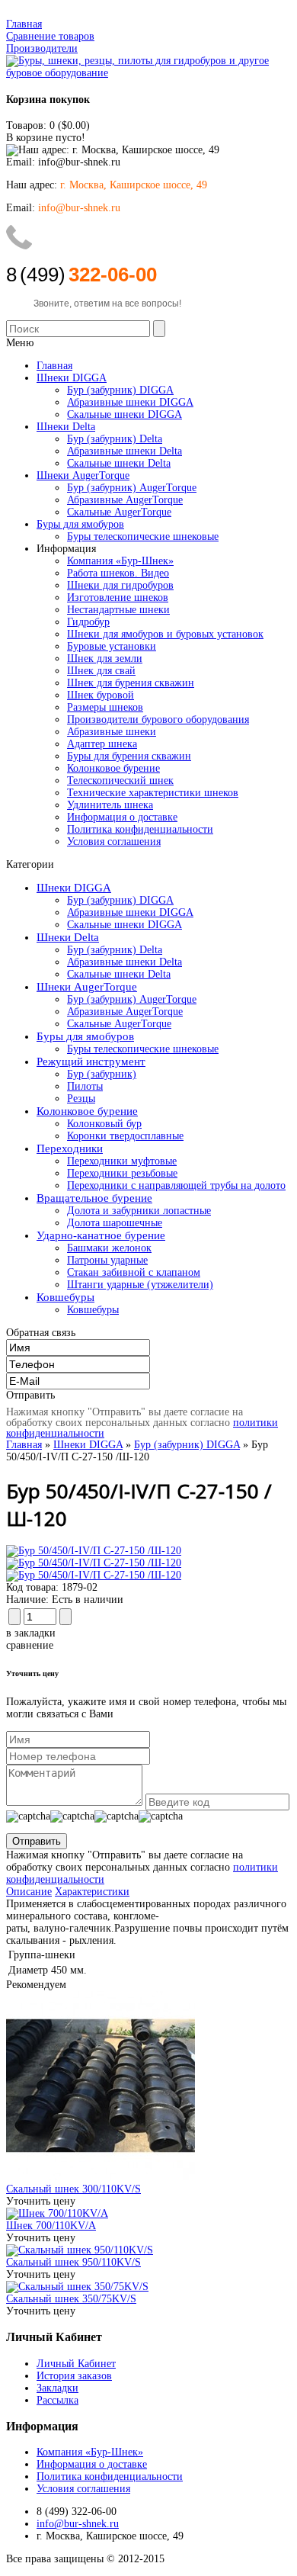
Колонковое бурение (113, 768)
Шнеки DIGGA (74, 888)
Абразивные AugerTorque (125, 1012)
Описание (29, 1892)
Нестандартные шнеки (118, 610)
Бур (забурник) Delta (115, 950)
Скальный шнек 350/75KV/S (71, 2299)
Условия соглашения (114, 842)
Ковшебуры (65, 1297)
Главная (24, 24)
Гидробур (88, 622)
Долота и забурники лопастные (139, 1211)
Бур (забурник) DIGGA (120, 900)
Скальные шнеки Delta (119, 974)
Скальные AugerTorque (119, 1024)
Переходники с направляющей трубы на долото (176, 1185)
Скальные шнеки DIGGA (125, 925)
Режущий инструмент (91, 1062)
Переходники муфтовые (122, 1161)
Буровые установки (112, 646)
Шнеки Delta (68, 937)
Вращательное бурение (94, 1198)
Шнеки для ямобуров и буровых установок (165, 634)
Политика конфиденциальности (140, 829)
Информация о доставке (122, 817)
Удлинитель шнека (110, 805)
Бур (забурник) (102, 1074)
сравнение (30, 1645)
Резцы (81, 1098)
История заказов (74, 2376)
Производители (42, 48)
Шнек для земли (105, 658)
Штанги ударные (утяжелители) (140, 1285)
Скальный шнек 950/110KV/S (73, 2262)
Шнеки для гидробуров (120, 585)
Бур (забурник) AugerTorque (132, 999)
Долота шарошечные (115, 1223)
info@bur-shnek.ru (78, 2524)
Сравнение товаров (50, 36)
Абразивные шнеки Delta (125, 962)
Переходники (70, 1148)
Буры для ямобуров (85, 1036)
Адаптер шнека (102, 744)
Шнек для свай (101, 671)
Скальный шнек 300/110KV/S (73, 2189)
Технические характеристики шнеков (153, 793)
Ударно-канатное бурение (101, 1235)
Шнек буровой (101, 695)
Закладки (57, 2388)
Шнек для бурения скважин (131, 683)
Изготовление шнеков (118, 597)
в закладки (31, 1633)
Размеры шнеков (105, 707)
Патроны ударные (107, 1260)
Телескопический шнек (120, 781)
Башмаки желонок (109, 1248)
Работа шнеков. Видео (118, 573)
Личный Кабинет (76, 2364)
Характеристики (92, 1892)
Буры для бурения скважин (129, 756)
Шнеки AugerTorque (87, 987)
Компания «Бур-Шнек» (120, 561)
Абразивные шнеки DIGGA (130, 912)
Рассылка (57, 2400)
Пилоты (85, 1086)
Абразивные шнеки (112, 732)
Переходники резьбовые (122, 1173)
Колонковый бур (104, 1124)
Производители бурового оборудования (158, 719)
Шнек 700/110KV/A (51, 2226)
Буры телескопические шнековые (143, 1049)
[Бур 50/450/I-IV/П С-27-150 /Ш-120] (94, 1551)
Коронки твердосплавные (125, 1136)
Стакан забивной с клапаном (134, 1272)
